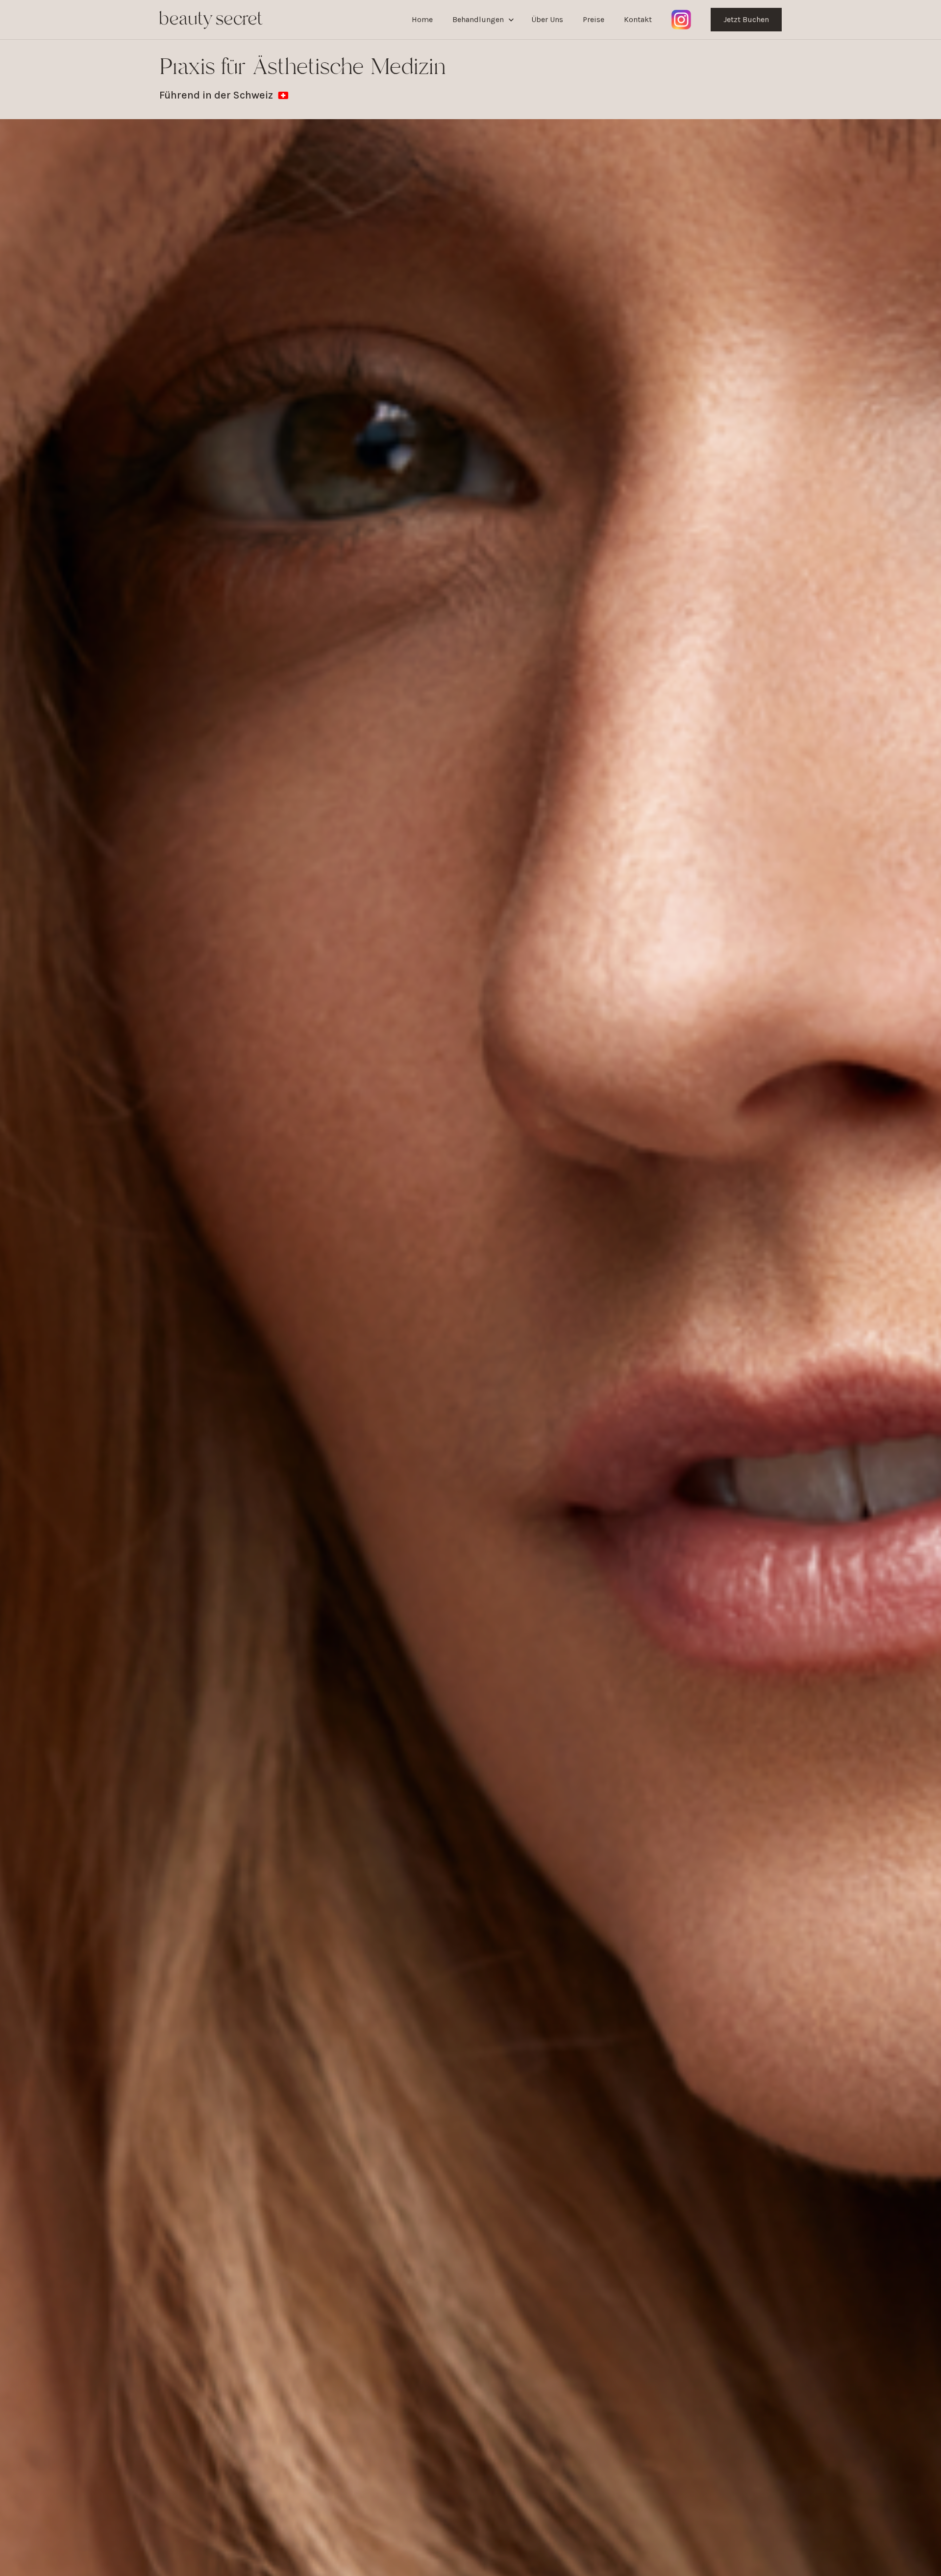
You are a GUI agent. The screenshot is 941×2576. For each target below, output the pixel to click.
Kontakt (638, 19)
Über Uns (547, 19)
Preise (594, 19)
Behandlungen (478, 19)
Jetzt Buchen (746, 19)
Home (422, 19)
